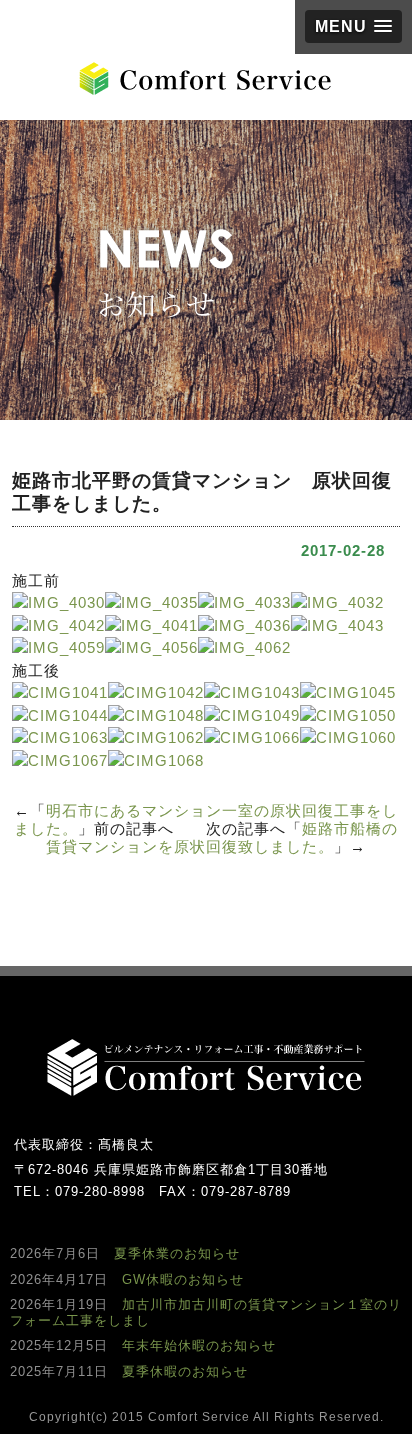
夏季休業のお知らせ (177, 1253)
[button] (353, 26)
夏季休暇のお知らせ (185, 1371)
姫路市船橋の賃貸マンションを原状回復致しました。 (222, 837)
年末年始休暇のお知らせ (199, 1345)
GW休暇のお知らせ (183, 1279)
